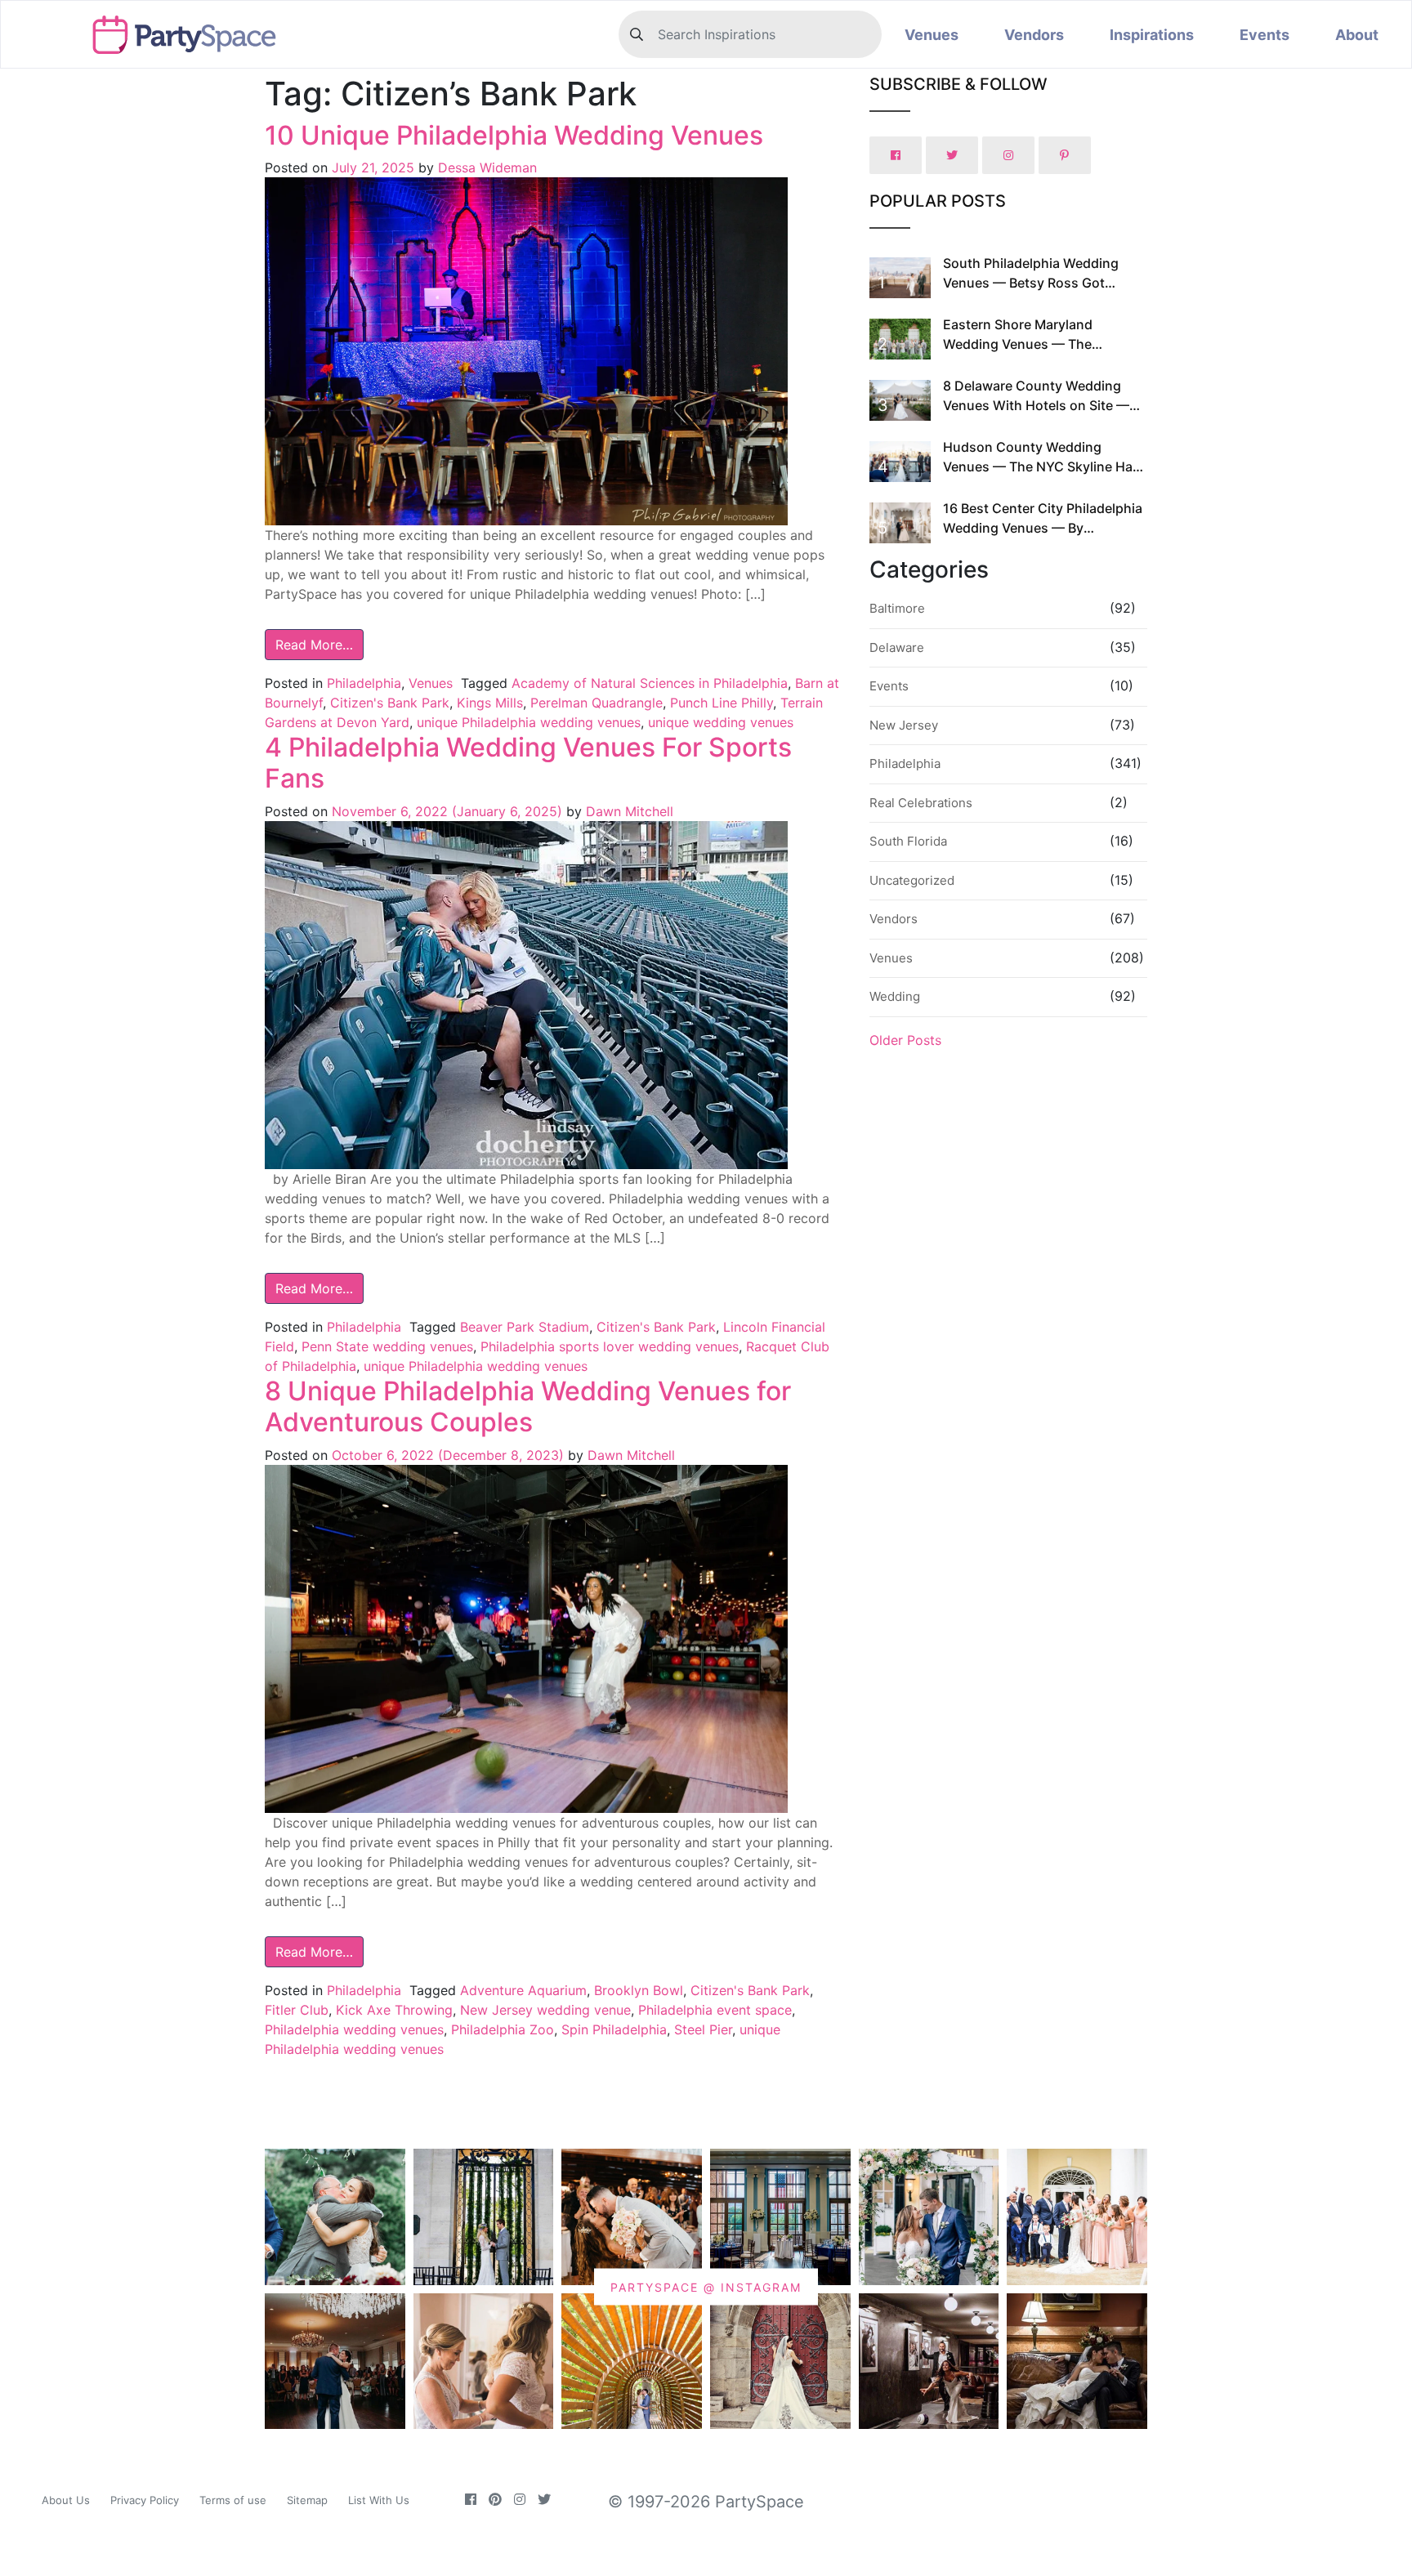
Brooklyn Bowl (639, 1990)
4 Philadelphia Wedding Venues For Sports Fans (528, 763)
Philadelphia (364, 683)
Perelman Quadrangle (597, 703)
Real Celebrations (921, 803)
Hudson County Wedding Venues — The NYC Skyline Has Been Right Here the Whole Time (1043, 467)
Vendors (1034, 35)
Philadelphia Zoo (503, 2029)
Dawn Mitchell (628, 811)
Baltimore (897, 608)
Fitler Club (297, 2010)
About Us (66, 2500)
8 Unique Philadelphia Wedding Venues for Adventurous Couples (528, 1406)
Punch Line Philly (722, 703)
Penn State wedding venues (387, 1346)
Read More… (314, 645)
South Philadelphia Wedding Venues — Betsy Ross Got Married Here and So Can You (1034, 283)
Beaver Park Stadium (525, 1327)
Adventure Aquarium (523, 1990)
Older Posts (905, 1040)
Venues (932, 35)
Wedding (895, 996)
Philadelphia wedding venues (354, 2029)
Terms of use (233, 2500)
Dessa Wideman (485, 167)
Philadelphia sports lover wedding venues (610, 1346)
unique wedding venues (721, 722)
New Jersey (904, 725)
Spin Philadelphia (614, 2029)
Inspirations (1152, 35)
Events (1265, 35)
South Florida (908, 841)
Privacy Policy (145, 2500)
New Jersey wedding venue (545, 2010)
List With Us (379, 2500)
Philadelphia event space (715, 2010)
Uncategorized (912, 880)
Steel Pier (703, 2029)
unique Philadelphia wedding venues (529, 722)
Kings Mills (490, 703)
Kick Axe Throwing (394, 2010)
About (1357, 35)
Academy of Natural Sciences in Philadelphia (650, 683)
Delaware (897, 647)
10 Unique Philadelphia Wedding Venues (514, 135)
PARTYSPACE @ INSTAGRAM (706, 2286)
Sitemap (307, 2500)
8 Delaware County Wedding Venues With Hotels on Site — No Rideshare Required (1036, 405)
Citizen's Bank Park (390, 703)
